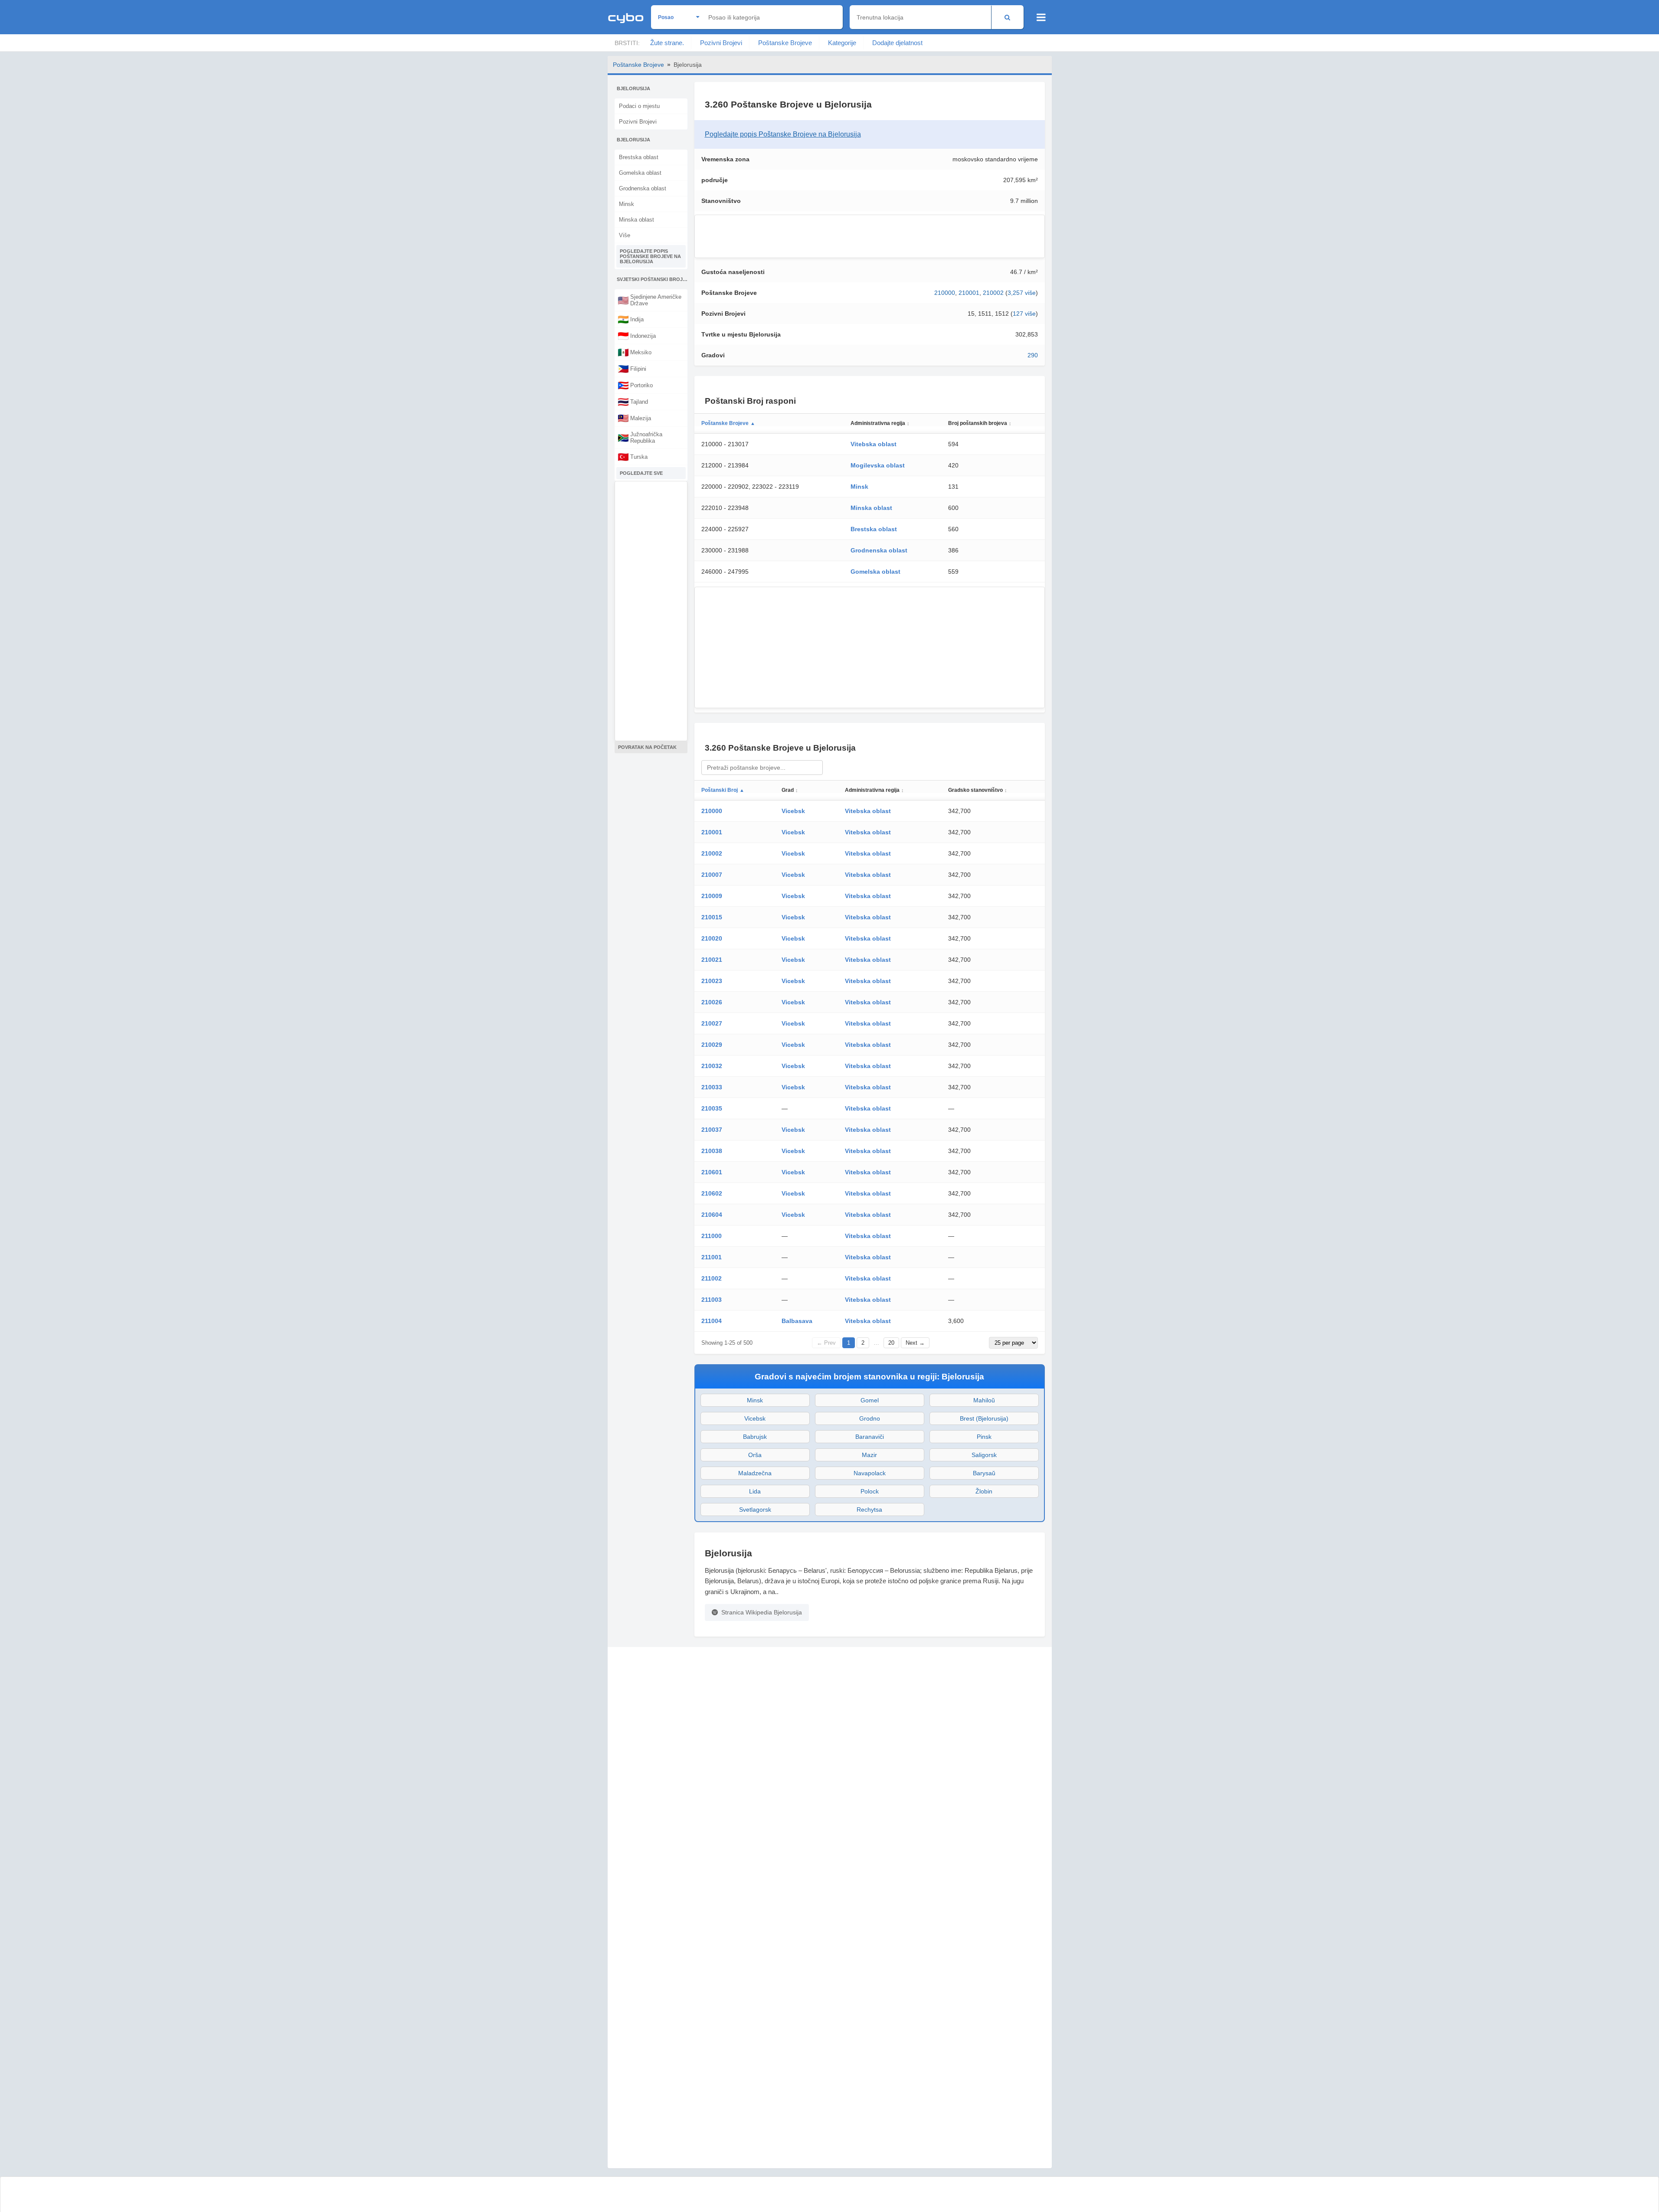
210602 (712, 1193)
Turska (633, 457)
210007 (712, 875)
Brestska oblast (639, 157)
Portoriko (635, 385)
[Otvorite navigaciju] (1041, 17)
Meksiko (635, 352)
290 (1033, 355)
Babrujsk (755, 1437)
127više (1024, 314)
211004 (712, 1321)
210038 (712, 1151)
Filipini (632, 369)
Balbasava (797, 1321)
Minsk (627, 204)
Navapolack (870, 1473)
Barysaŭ (984, 1473)
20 (891, 1343)
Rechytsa (869, 1510)
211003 (712, 1300)
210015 (712, 917)
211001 (712, 1257)
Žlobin (984, 1491)
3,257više (1022, 293)
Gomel (870, 1400)
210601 (712, 1172)
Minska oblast (636, 220)
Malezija (634, 418)
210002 (993, 293)
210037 (712, 1130)
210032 (712, 1066)
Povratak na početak (647, 747)
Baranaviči (870, 1437)
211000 (712, 1236)
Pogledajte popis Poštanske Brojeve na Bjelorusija (650, 256)
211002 (712, 1278)
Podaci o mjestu (639, 106)
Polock (870, 1491)
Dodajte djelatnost (897, 43)
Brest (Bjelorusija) (984, 1418)
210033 (712, 1087)
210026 (712, 1002)
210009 (712, 896)
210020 (712, 938)
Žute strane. (667, 43)
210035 (712, 1108)
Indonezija (637, 336)
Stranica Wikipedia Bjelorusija (762, 1612)
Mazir (869, 1455)
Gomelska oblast (640, 173)
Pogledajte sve (641, 473)
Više (625, 235)
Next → (915, 1343)
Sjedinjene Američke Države (650, 300)
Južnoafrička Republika (640, 438)
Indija (631, 319)
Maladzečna (755, 1473)
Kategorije (842, 43)
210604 (712, 1215)
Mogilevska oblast (878, 465)
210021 (712, 960)
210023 (712, 981)
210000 (945, 293)
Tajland (633, 402)
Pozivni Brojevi (721, 43)
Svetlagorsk (755, 1510)
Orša (755, 1455)
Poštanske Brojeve (785, 43)
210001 (969, 293)
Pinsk (984, 1437)
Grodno (870, 1418)
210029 (712, 1045)
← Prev (826, 1343)
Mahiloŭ (984, 1400)
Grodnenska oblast (643, 188)
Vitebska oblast (874, 444)
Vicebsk (793, 811)
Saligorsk (984, 1455)
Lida (755, 1491)
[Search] (1007, 17)
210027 (712, 1023)
